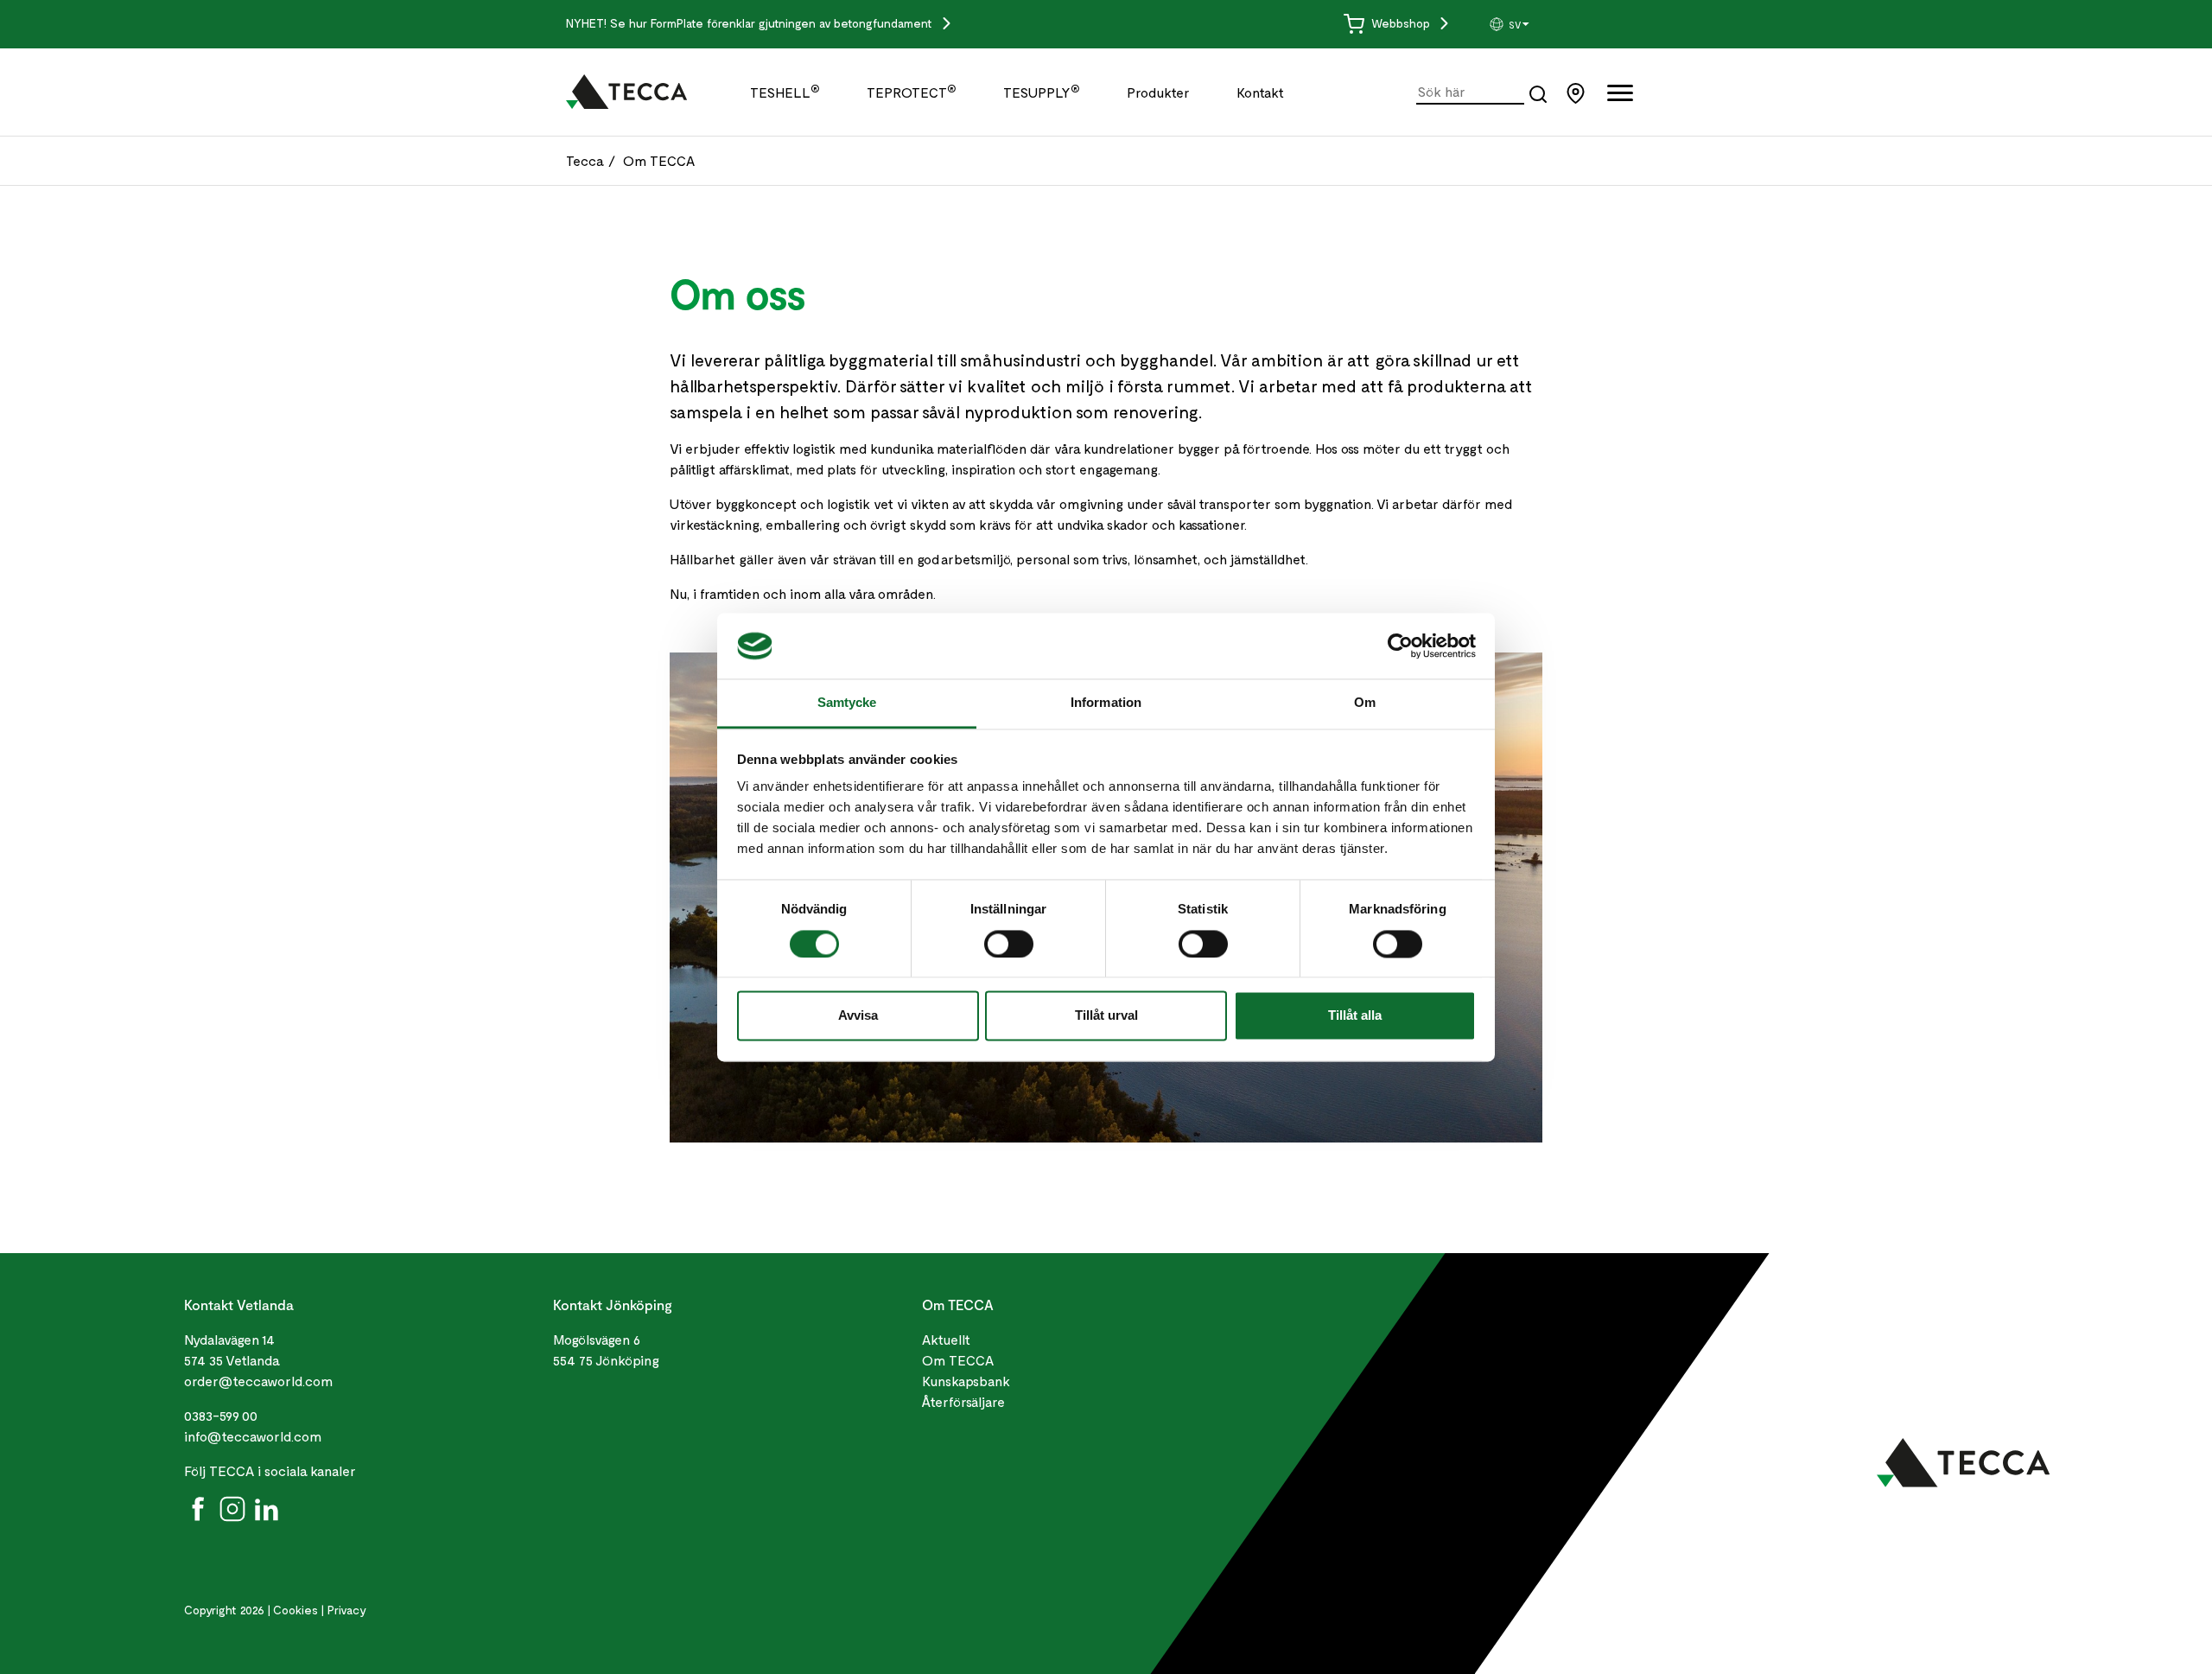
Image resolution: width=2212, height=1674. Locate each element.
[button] (1553, 24)
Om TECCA (659, 160)
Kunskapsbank (966, 1381)
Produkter (1158, 92)
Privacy (347, 1610)
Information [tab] (1106, 703)
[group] (1553, 24)
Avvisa (858, 1016)
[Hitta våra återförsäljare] (1580, 91)
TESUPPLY (1042, 92)
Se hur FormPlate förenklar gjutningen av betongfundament (773, 23)
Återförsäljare (963, 1401)
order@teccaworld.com (258, 1381)
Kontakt (1260, 92)
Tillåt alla (1355, 1016)
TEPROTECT (912, 92)
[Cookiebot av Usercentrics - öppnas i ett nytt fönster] (1400, 646)
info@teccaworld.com (253, 1436)
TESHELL (785, 92)
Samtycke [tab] (847, 703)
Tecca (585, 160)
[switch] (1009, 944)
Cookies (296, 1610)
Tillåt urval (1106, 1016)
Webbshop (1401, 23)
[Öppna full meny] (1620, 96)
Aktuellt (946, 1339)
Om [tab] (1365, 703)
